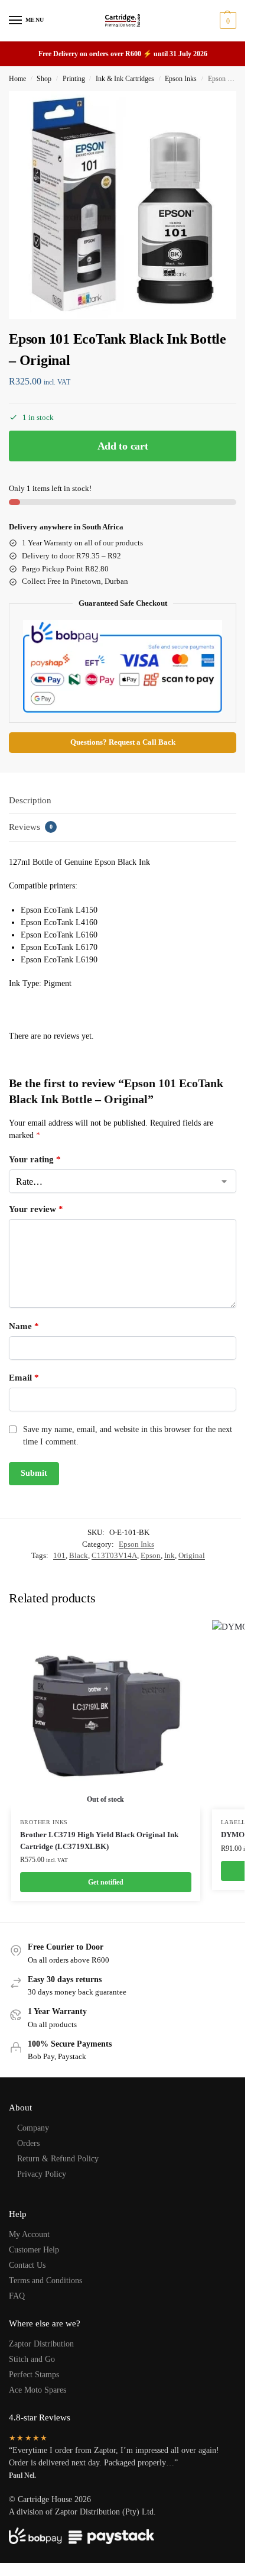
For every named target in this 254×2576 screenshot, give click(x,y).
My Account (29, 2234)
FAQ (17, 2296)
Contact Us (27, 2265)
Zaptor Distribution (41, 2344)
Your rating (35, 1159)
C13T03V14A (114, 1555)
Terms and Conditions (45, 2281)
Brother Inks (44, 1822)
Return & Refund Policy (58, 2159)
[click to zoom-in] (123, 205)
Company (33, 2128)
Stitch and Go (32, 2359)
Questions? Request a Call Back (123, 742)
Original (192, 1555)
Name (24, 1326)
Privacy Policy (42, 2174)
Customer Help (34, 2250)
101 (59, 1555)
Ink (170, 1555)
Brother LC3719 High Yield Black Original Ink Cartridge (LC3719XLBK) (99, 1840)
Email (24, 1378)
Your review (36, 1209)
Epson (151, 1555)
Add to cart (123, 446)
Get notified (106, 1882)
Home (17, 79)
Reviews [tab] (31, 827)
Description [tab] (30, 800)
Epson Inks (181, 79)
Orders (28, 2143)
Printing (74, 79)
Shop (44, 79)
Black (79, 1555)
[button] (227, 21)
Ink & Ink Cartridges (125, 79)
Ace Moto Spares (38, 2390)
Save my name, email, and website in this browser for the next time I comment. (128, 1436)
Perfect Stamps (34, 2375)
